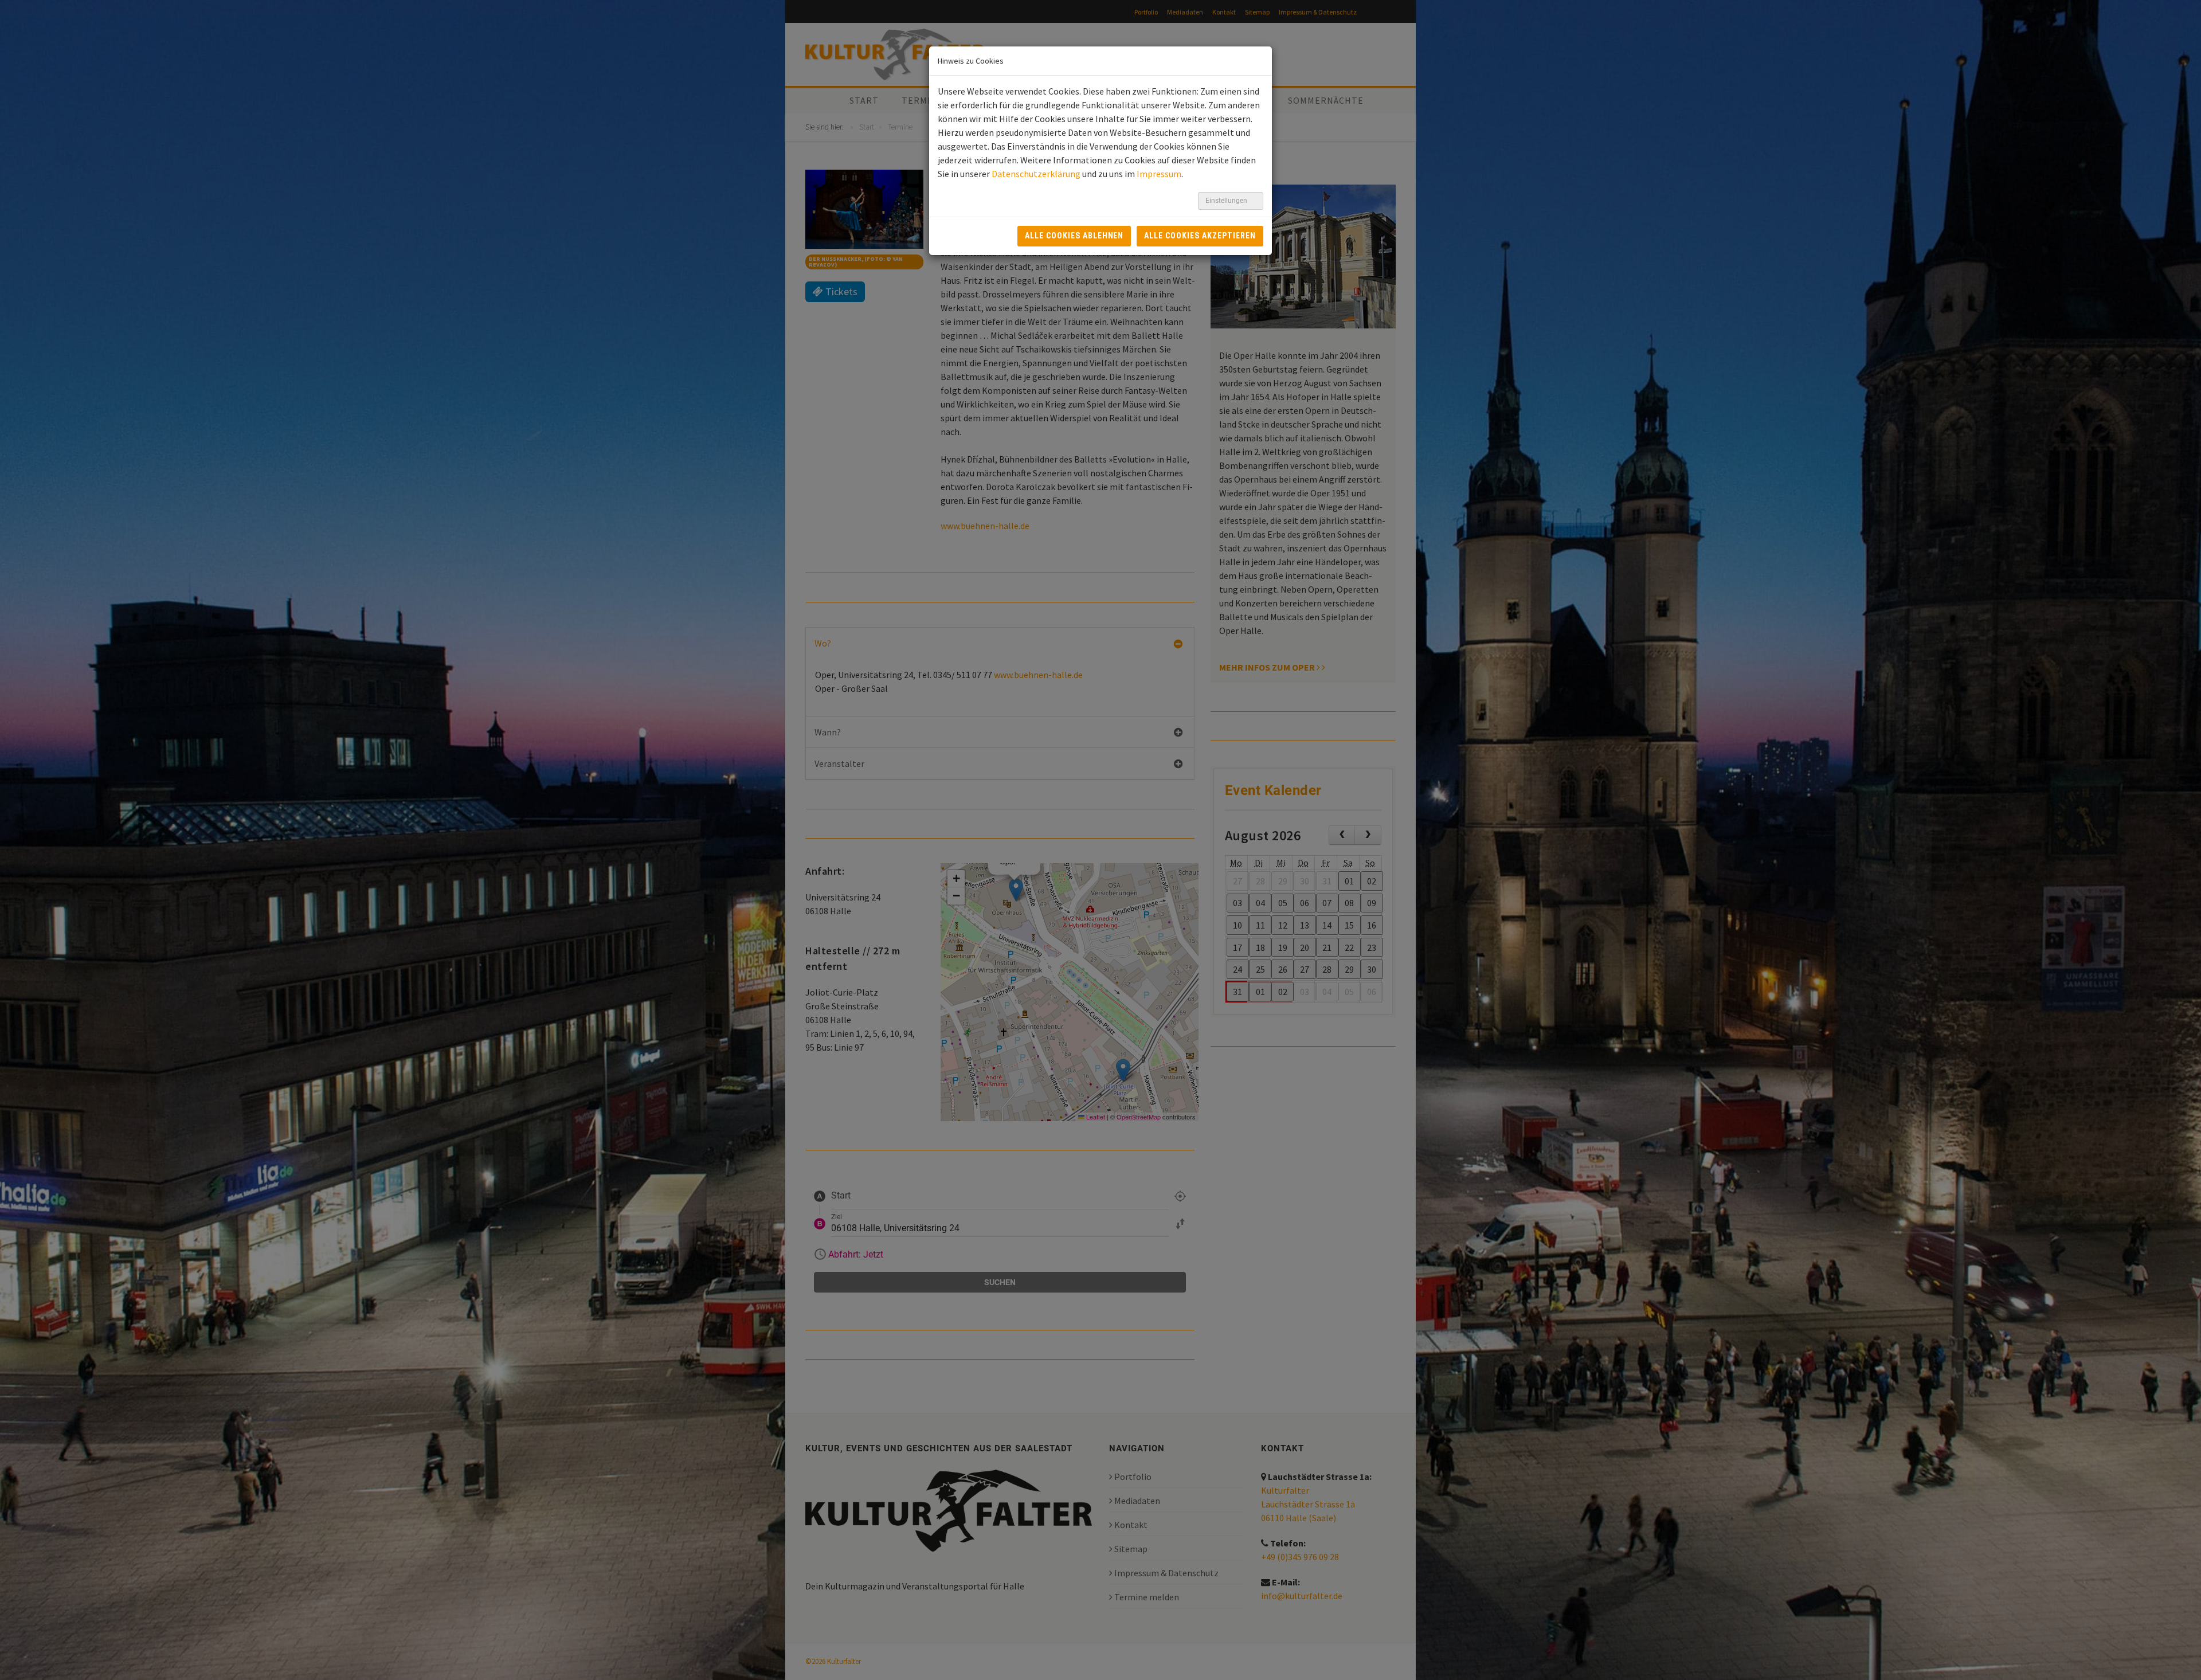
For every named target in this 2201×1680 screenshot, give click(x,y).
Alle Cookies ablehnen (1074, 236)
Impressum (1159, 174)
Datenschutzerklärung (1036, 174)
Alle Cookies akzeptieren (1200, 236)
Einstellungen (1227, 201)
